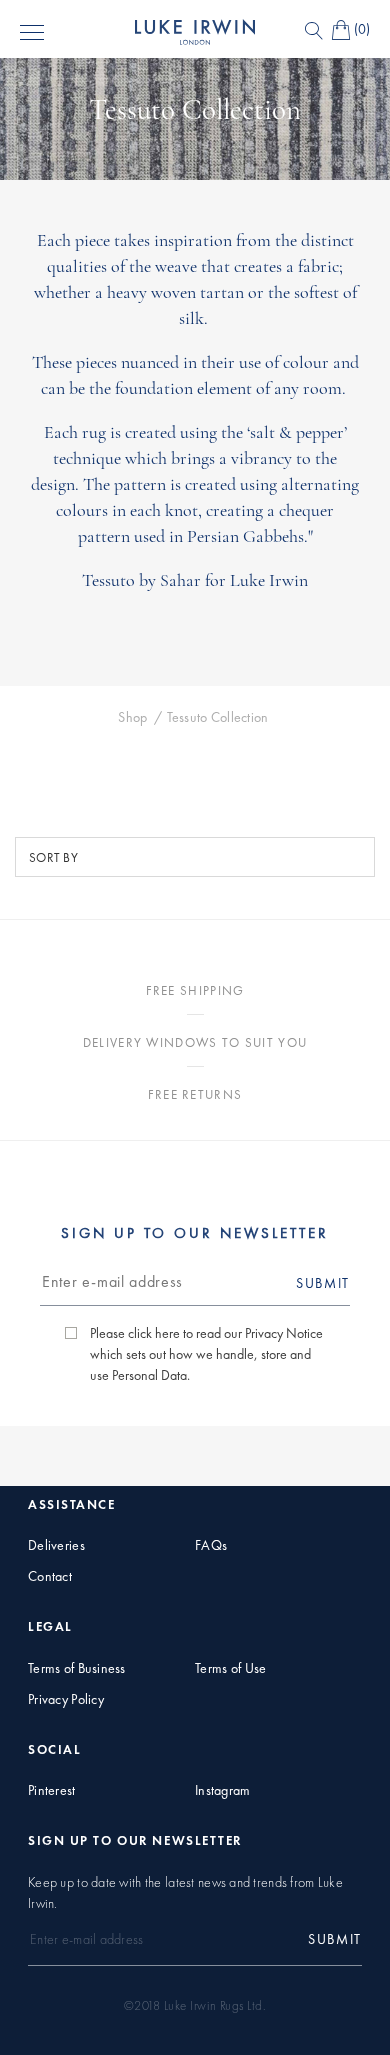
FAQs (211, 1545)
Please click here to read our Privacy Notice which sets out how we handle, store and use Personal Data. (206, 1354)
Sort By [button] (53, 857)
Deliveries (56, 1545)
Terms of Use (230, 1668)
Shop (132, 718)
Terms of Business (77, 1668)
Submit (323, 1282)
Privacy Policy (66, 1699)
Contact (50, 1576)
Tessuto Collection (218, 718)
